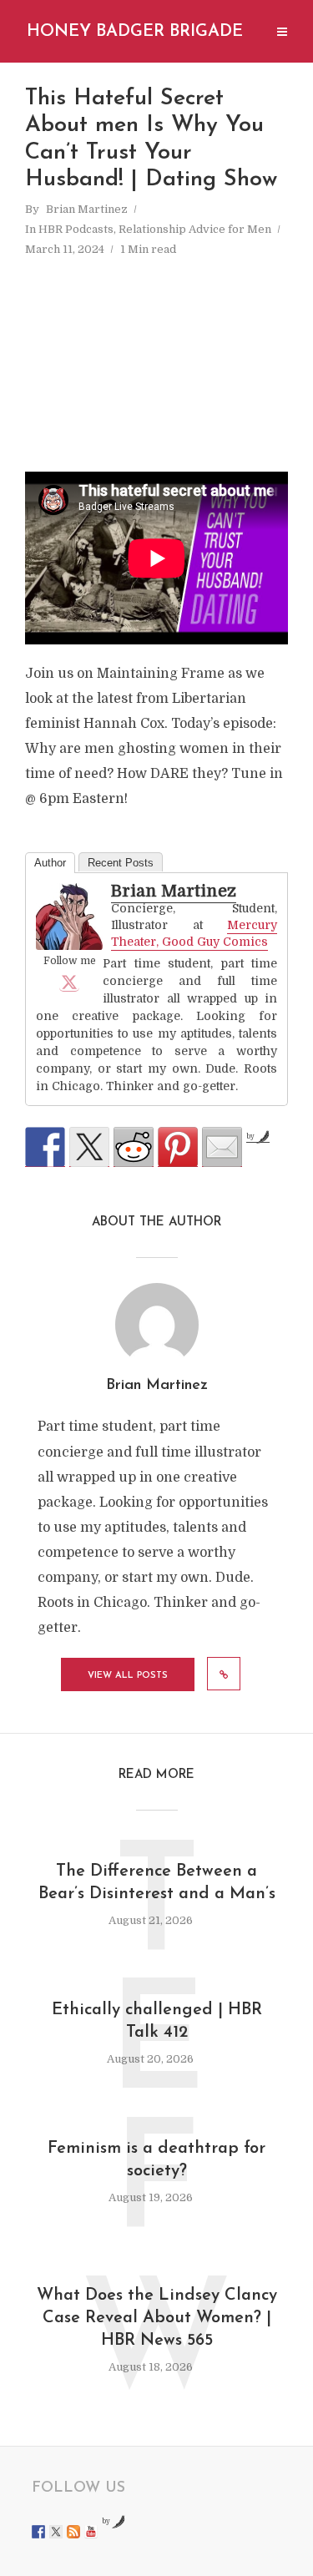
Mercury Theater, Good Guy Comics (194, 933)
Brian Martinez (87, 209)
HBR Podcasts (76, 229)
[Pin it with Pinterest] (178, 1147)
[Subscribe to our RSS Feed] (73, 2532)
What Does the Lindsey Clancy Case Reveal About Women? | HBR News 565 (157, 2318)
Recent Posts (121, 863)
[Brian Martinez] (69, 917)
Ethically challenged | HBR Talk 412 (157, 2021)
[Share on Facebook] (45, 1147)
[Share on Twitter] (89, 1147)
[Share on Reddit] (134, 1147)
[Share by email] (222, 1147)
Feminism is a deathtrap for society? (156, 2160)
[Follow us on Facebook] (38, 2532)
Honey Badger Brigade (135, 32)
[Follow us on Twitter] (56, 2532)
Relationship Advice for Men (195, 229)
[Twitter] (69, 982)
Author (50, 863)
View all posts (128, 1676)
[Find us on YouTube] (91, 2532)
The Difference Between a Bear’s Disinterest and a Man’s (157, 1883)
